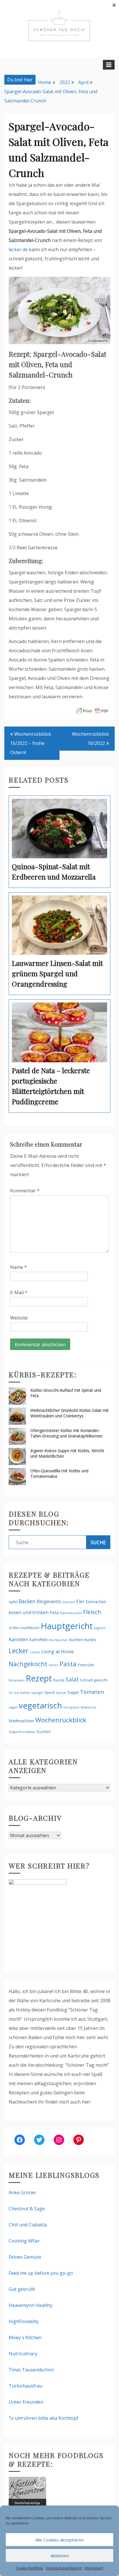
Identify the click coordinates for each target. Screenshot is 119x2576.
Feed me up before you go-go (41, 2273)
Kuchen (76, 1640)
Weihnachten (21, 1721)
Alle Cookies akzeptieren (59, 2540)
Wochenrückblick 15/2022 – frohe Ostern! (31, 743)
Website (19, 1318)
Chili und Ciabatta (28, 2225)
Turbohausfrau (26, 2386)
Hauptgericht (67, 1626)
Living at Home (57, 1652)
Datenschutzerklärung (64, 2568)
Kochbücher (58, 1640)
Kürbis (90, 1639)
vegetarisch (40, 1705)
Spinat (61, 1693)
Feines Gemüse (25, 2257)
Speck (50, 1692)
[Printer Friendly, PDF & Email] (92, 710)
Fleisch (92, 1612)
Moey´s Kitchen (25, 2337)
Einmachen (96, 1602)
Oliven (53, 1665)
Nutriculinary (23, 2354)
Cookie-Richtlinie (29, 2568)
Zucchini (43, 1732)
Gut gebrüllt (22, 2289)
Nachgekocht (28, 1664)
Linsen (35, 1652)
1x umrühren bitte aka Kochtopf (43, 2418)
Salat (72, 1679)
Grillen (14, 1628)
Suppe (73, 1692)
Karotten (18, 1639)
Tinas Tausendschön (31, 2370)
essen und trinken (29, 1612)
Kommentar (25, 1191)
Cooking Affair (24, 2241)
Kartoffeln (38, 1640)
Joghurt (100, 1628)
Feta (54, 1612)
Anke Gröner (23, 2192)
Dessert (69, 1602)
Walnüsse (88, 1707)
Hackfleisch (30, 1628)
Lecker (19, 1651)
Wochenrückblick (61, 1720)
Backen (27, 1601)
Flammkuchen (71, 1613)
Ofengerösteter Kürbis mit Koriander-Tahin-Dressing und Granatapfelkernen (66, 1433)
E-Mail (19, 1292)
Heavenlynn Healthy (30, 2305)
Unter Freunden (26, 2402)
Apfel (13, 1602)
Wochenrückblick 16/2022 (90, 739)
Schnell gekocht (94, 1680)
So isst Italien (19, 1693)
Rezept (39, 1678)
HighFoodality (24, 2321)
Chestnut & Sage (27, 2209)
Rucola (59, 1680)
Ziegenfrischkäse (22, 1732)
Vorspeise (71, 1707)
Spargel (37, 1693)
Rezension (17, 1680)
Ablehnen (60, 2556)
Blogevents (49, 1601)
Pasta (68, 1664)
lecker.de (18, 249)
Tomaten (92, 1692)
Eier (80, 1601)
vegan (13, 1707)
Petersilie (86, 1665)
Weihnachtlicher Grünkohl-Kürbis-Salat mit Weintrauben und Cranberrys (69, 1413)
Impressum (94, 2568)
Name (18, 1267)
